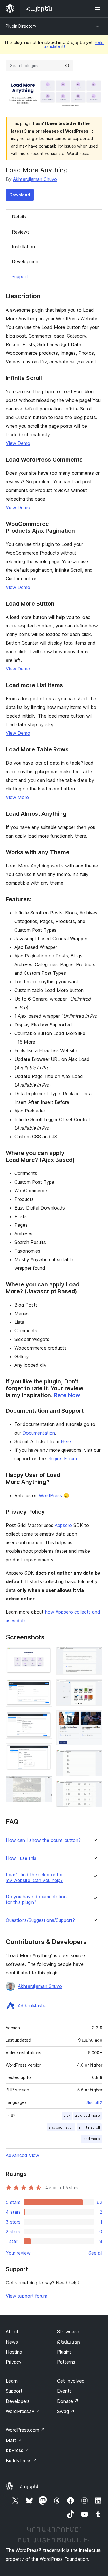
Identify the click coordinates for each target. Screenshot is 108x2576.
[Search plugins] (67, 66)
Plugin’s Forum (62, 1459)
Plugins (64, 2352)
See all (95, 2253)
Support (20, 276)
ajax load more (87, 2115)
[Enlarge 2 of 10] (44, 1687)
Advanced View (22, 2155)
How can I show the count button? (43, 1840)
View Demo (18, 443)
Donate (68, 2401)
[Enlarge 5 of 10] (44, 1783)
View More (17, 797)
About (12, 2331)
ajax (67, 2115)
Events (64, 2391)
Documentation (39, 1433)
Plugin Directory (21, 26)
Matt (14, 2440)
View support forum (26, 2296)
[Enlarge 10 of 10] (94, 1788)
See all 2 (94, 2102)
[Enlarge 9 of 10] (94, 1757)
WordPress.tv (23, 2411)
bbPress (17, 2450)
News (12, 2342)
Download (20, 195)
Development (26, 261)
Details (19, 217)
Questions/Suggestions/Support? (40, 1920)
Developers (18, 2401)
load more (91, 2139)
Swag (66, 2411)
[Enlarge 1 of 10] (44, 1654)
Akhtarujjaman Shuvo (35, 179)
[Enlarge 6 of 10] (94, 1654)
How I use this (21, 1858)
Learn (12, 2381)
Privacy (14, 2362)
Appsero (63, 1525)
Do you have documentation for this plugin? (36, 1899)
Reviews (21, 232)
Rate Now (67, 1395)
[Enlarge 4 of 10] (44, 1751)
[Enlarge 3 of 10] (44, 1719)
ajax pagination (61, 2127)
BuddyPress (21, 2461)
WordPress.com (25, 2430)
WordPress (50, 1495)
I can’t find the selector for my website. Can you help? (34, 1877)
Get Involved (71, 2381)
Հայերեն (30, 2486)
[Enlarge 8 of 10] (94, 1718)
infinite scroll (89, 2127)
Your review (18, 2253)
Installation (23, 247)
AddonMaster (32, 2006)
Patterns (66, 2362)
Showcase (68, 2331)
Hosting (14, 2352)
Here (66, 1441)
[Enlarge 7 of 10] (94, 1687)
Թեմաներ (69, 2342)
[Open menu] (99, 9)
